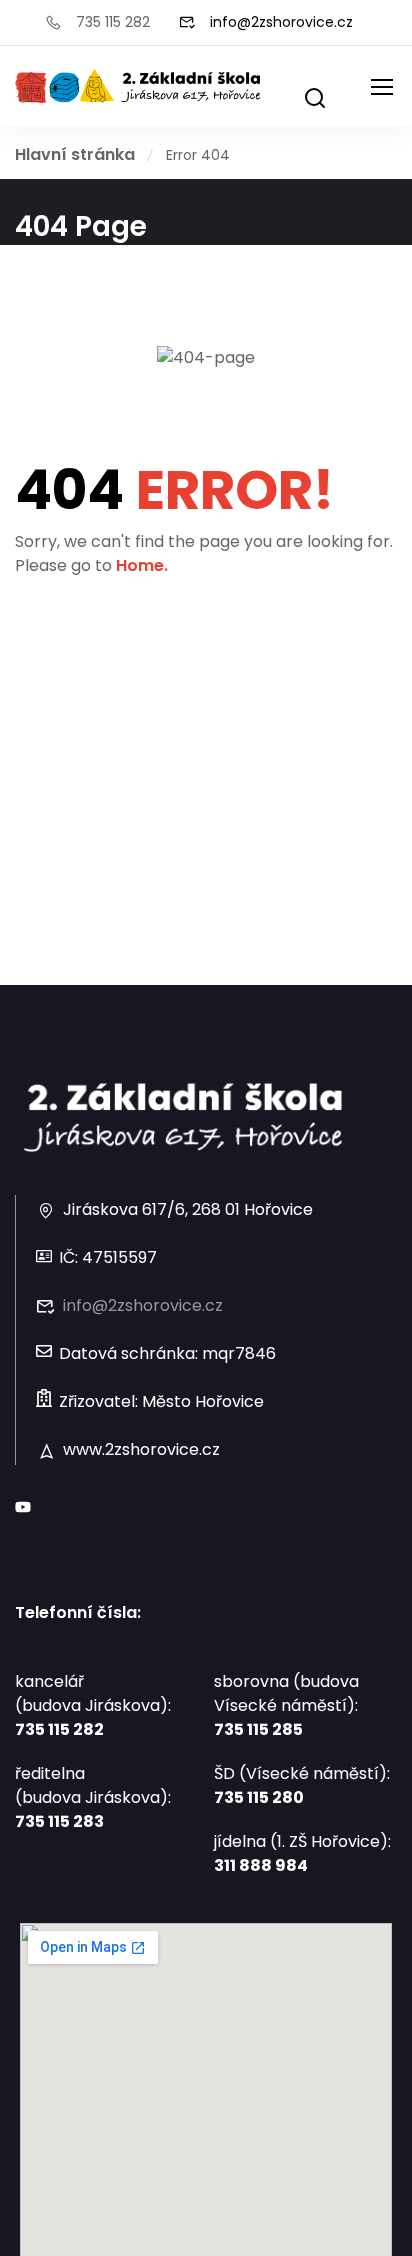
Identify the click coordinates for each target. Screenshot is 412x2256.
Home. (142, 565)
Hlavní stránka (75, 154)
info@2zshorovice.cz (281, 22)
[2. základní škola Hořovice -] (138, 86)
